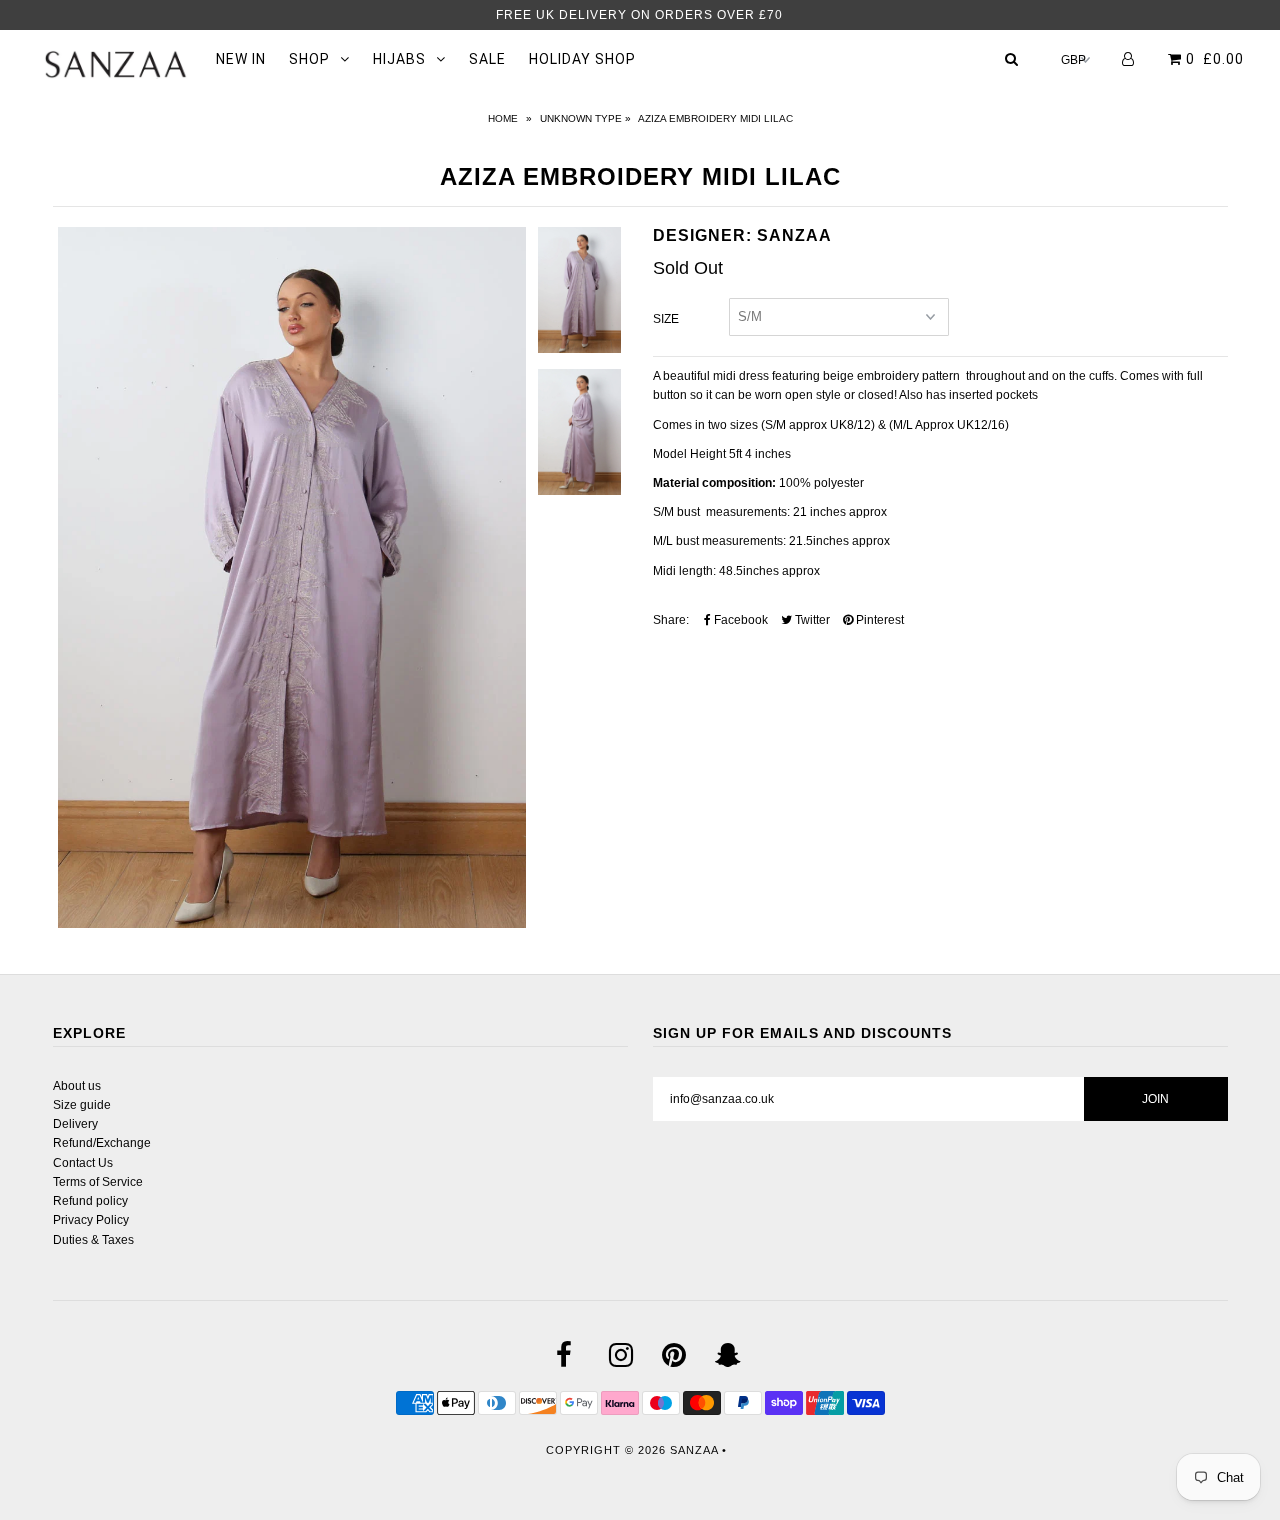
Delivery (75, 1124)
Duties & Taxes (93, 1240)
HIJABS (399, 59)
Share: (671, 620)
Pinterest (878, 620)
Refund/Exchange (102, 1143)
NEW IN (241, 59)
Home (503, 118)
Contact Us (83, 1163)
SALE (487, 59)
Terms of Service (98, 1182)
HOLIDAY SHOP (582, 59)
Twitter (811, 620)
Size (666, 319)
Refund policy (90, 1201)
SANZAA (694, 1450)
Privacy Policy (91, 1220)
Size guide (82, 1105)
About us (77, 1086)
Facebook (739, 620)
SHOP (309, 59)
